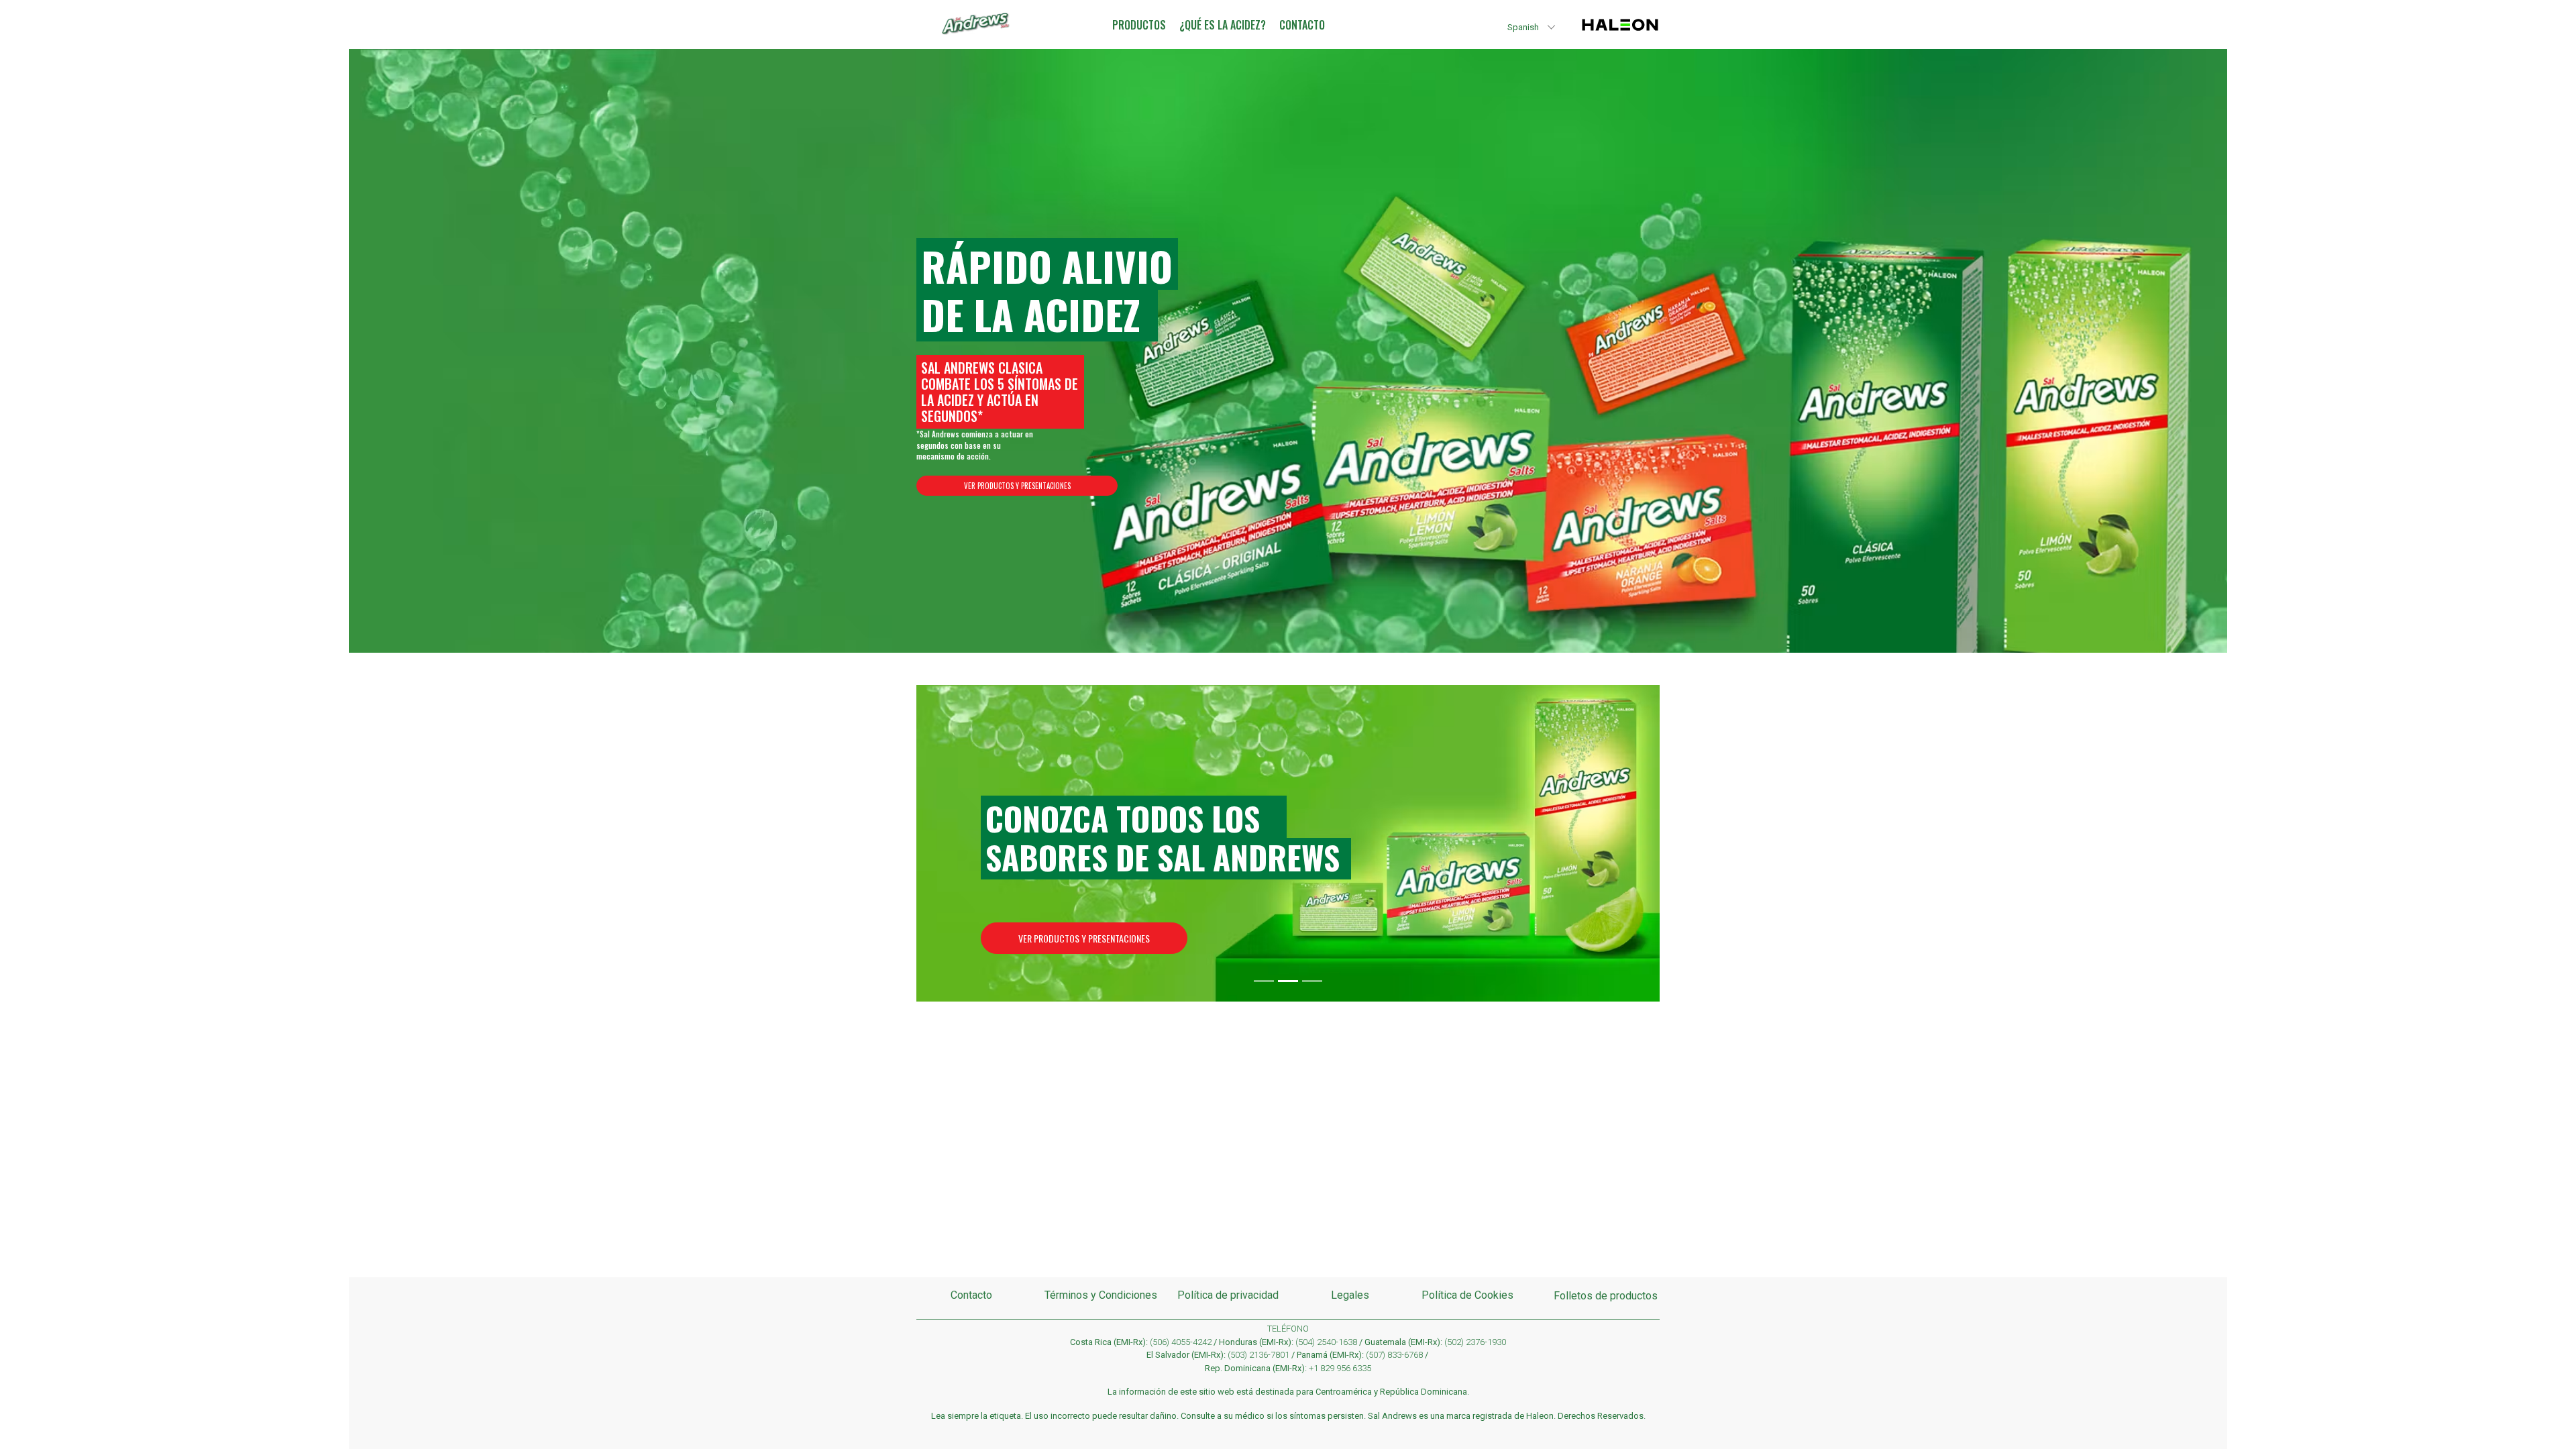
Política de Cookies (1467, 1295)
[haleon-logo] (1620, 33)
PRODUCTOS (1139, 25)
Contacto (971, 1295)
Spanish (1523, 27)
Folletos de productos (1606, 1296)
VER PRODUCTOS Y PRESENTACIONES (1017, 486)
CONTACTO (1302, 25)
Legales (1350, 1295)
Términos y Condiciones (1101, 1295)
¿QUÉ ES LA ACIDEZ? (1223, 25)
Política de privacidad (1228, 1295)
